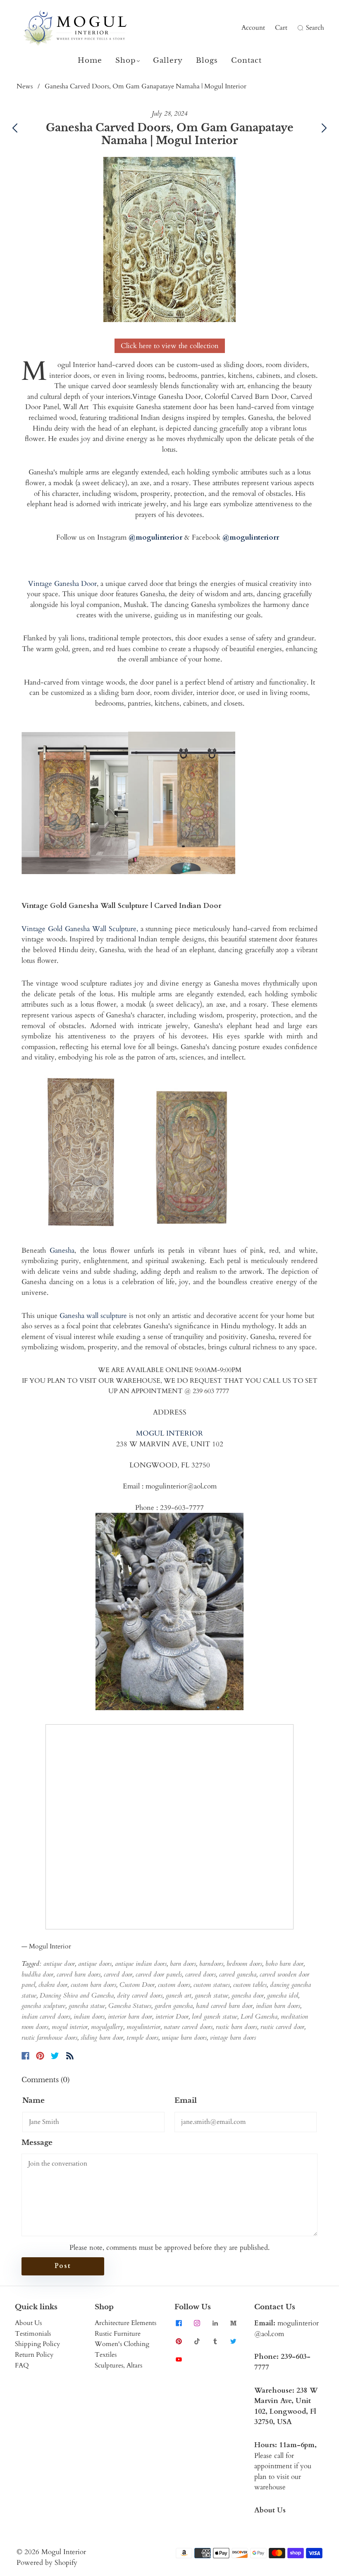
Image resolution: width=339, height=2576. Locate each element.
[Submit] (299, 28)
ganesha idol (283, 1995)
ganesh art (179, 1995)
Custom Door (137, 1985)
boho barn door (284, 1964)
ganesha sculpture (43, 2006)
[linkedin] (215, 2323)
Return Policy (34, 2355)
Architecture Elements (125, 2323)
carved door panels (159, 1974)
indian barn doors (278, 2006)
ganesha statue (87, 2006)
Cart (281, 28)
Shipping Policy (37, 2344)
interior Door (172, 2017)
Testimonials (33, 2334)
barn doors (183, 1964)
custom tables (250, 1985)
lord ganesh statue (215, 2017)
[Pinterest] (40, 2056)
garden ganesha (174, 2006)
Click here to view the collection (170, 346)
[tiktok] (197, 2341)
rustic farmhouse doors (49, 2038)
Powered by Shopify (47, 2563)
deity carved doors (140, 1995)
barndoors (211, 1964)
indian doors (89, 2017)
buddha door (37, 1974)
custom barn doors (93, 1985)
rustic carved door (282, 2027)
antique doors (95, 1964)
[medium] (233, 2323)
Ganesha (62, 1250)
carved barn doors (79, 1974)
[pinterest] (179, 2341)
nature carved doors (188, 2027)
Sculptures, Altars (118, 2365)
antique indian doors (141, 1964)
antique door (59, 1964)
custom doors (174, 1985)
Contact (246, 60)
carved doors (201, 1974)
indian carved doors (46, 2017)
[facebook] (179, 2323)
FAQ (22, 2365)
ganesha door (248, 1995)
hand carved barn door (224, 2006)
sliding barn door (102, 2038)
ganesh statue (211, 1995)
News (25, 86)
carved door (118, 1974)
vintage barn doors (233, 2038)
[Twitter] (55, 2056)
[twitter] (233, 2341)
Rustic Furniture (118, 2334)
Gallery (168, 60)
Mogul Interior (64, 2552)
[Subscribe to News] (70, 2056)
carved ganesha (238, 1974)
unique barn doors (184, 2038)
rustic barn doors (236, 2027)
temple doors (142, 2038)
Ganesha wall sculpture (93, 1316)
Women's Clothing (122, 2344)
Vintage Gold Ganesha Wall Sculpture (79, 929)
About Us (28, 2323)
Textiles (106, 2355)
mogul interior (70, 2027)
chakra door (53, 1985)
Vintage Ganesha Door (62, 584)
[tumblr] (215, 2341)
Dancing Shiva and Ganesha (77, 1995)
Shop (126, 60)
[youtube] (179, 2359)
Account (253, 28)
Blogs (207, 60)
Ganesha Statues (130, 2006)
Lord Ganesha (259, 2017)
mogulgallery (107, 2027)
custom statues (212, 1985)
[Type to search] (295, 28)
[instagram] (197, 2323)
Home (90, 60)
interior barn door (130, 2017)
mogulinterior (143, 2027)
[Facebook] (25, 2056)
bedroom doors (244, 1964)
